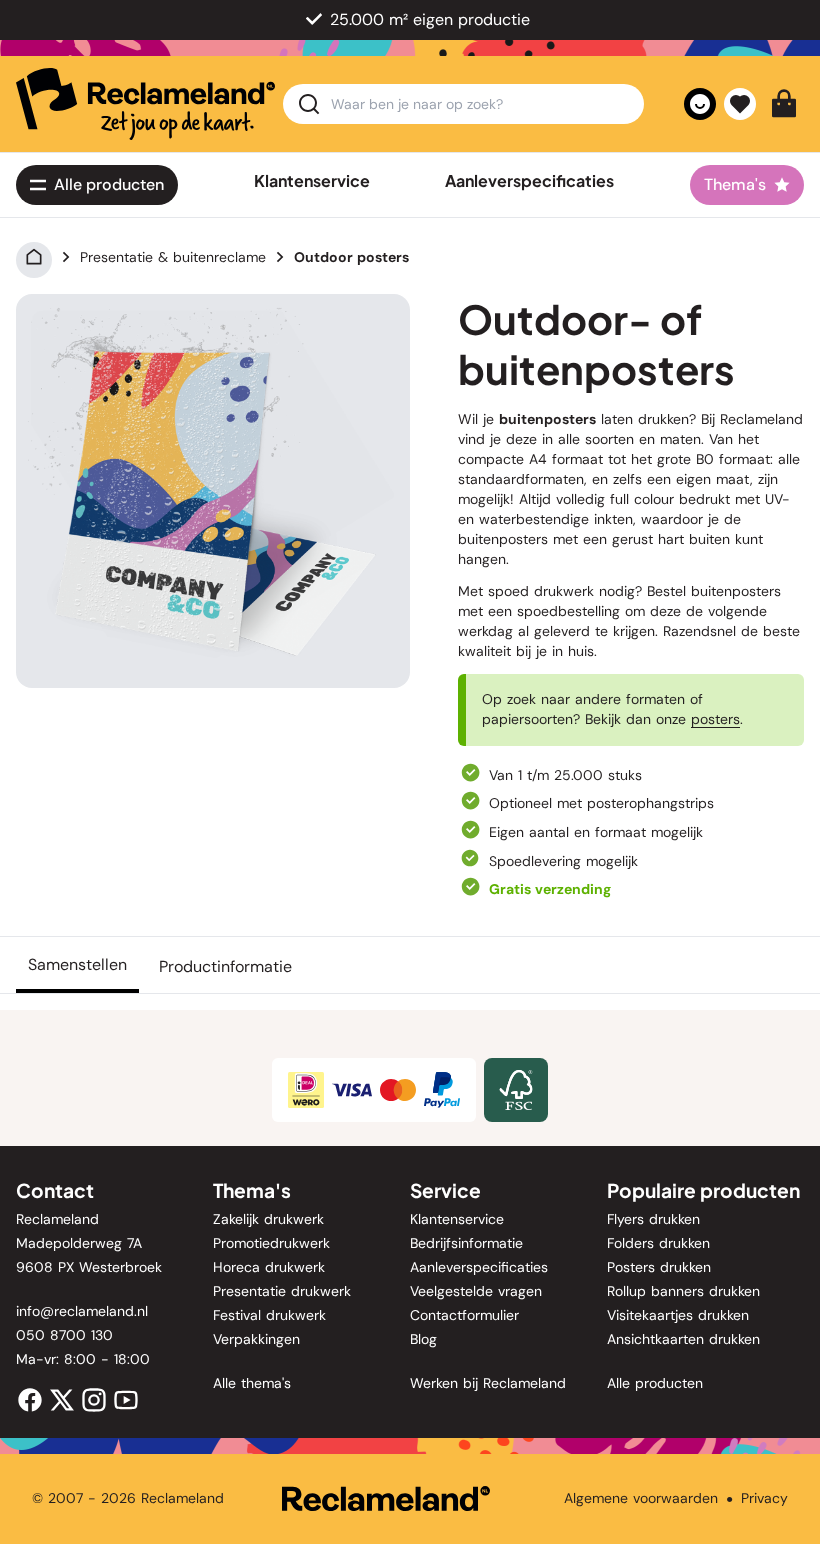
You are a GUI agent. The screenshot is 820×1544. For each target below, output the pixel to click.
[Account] (700, 104)
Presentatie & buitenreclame (173, 257)
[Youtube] (126, 1399)
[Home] (34, 257)
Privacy (764, 1498)
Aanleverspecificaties (529, 181)
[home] (145, 104)
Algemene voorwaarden (641, 1498)
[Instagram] (94, 1399)
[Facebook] (30, 1399)
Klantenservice (312, 181)
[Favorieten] (740, 104)
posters (715, 719)
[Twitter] (62, 1399)
